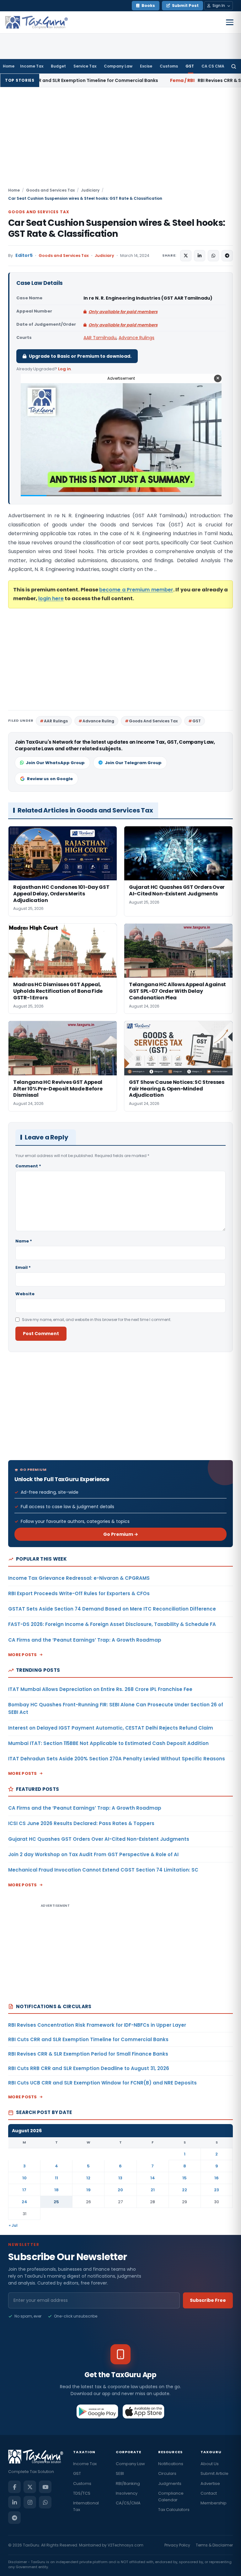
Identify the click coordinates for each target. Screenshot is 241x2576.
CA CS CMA (213, 66)
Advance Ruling (98, 721)
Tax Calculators (174, 2510)
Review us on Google (50, 779)
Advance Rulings (137, 338)
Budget (58, 66)
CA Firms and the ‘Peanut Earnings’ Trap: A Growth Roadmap (85, 1640)
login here (51, 598)
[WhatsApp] (45, 2502)
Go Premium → (121, 1534)
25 (56, 2202)
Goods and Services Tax (50, 190)
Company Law (118, 66)
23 (217, 2190)
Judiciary (90, 190)
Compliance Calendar (171, 2497)
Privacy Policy (177, 2545)
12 (88, 2178)
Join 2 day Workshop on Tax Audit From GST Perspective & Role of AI (93, 1854)
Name (24, 1241)
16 (217, 2178)
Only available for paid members (123, 312)
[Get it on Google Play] (97, 2411)
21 (153, 2190)
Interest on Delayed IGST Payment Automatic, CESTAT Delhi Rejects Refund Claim (111, 1728)
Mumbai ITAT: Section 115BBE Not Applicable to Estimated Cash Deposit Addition (108, 1743)
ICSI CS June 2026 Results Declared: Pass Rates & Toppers (81, 1823)
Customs (169, 66)
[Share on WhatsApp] (213, 256)
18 (56, 2190)
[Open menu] (230, 22)
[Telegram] (14, 2518)
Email (23, 1267)
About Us (210, 2464)
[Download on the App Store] (144, 2411)
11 (56, 2178)
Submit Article (214, 2473)
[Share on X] (186, 256)
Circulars (167, 2473)
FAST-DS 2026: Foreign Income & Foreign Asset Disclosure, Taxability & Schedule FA (112, 1624)
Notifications (171, 2464)
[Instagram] (30, 2502)
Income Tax (32, 66)
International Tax (86, 2506)
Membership (214, 2503)
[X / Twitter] (30, 2487)
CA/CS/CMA (128, 2503)
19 (88, 2190)
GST (190, 66)
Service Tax (85, 66)
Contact (209, 2493)
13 (120, 2178)
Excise (146, 66)
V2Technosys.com (126, 2545)
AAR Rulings (56, 721)
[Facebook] (14, 2487)
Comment (28, 1166)
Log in (64, 369)
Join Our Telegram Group (133, 763)
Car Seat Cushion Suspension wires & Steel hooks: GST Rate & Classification (117, 228)
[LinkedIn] (14, 2502)
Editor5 (24, 255)
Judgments (170, 2484)
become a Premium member (136, 590)
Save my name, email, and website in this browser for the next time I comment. (97, 1320)
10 (24, 2178)
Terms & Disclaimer (214, 2545)
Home (9, 66)
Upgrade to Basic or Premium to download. (80, 356)
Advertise (210, 2484)
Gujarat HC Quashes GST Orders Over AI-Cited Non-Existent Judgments (99, 1839)
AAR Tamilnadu (100, 338)
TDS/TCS (82, 2493)
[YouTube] (45, 2487)
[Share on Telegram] (227, 256)
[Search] (234, 66)
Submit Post (185, 5)
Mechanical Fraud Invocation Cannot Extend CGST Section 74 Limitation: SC (103, 1870)
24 (24, 2202)
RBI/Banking (128, 2484)
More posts (23, 1655)
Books (148, 5)
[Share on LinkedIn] (200, 256)
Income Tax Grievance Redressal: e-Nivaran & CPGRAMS (79, 1578)
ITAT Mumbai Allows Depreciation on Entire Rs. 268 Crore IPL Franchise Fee (100, 1689)
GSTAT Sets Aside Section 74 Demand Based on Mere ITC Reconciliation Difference (112, 1609)
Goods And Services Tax (153, 721)
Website (25, 1294)
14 (153, 2178)
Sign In (219, 5)
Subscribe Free (208, 2300)
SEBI (120, 2473)
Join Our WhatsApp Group (55, 763)
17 (24, 2190)
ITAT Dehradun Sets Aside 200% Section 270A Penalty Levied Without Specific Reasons (117, 1759)
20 (120, 2190)
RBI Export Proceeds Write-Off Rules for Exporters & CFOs (79, 1593)
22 (185, 2190)
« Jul (13, 2225)
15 (185, 2178)
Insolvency (127, 2493)
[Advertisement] (120, 140)
